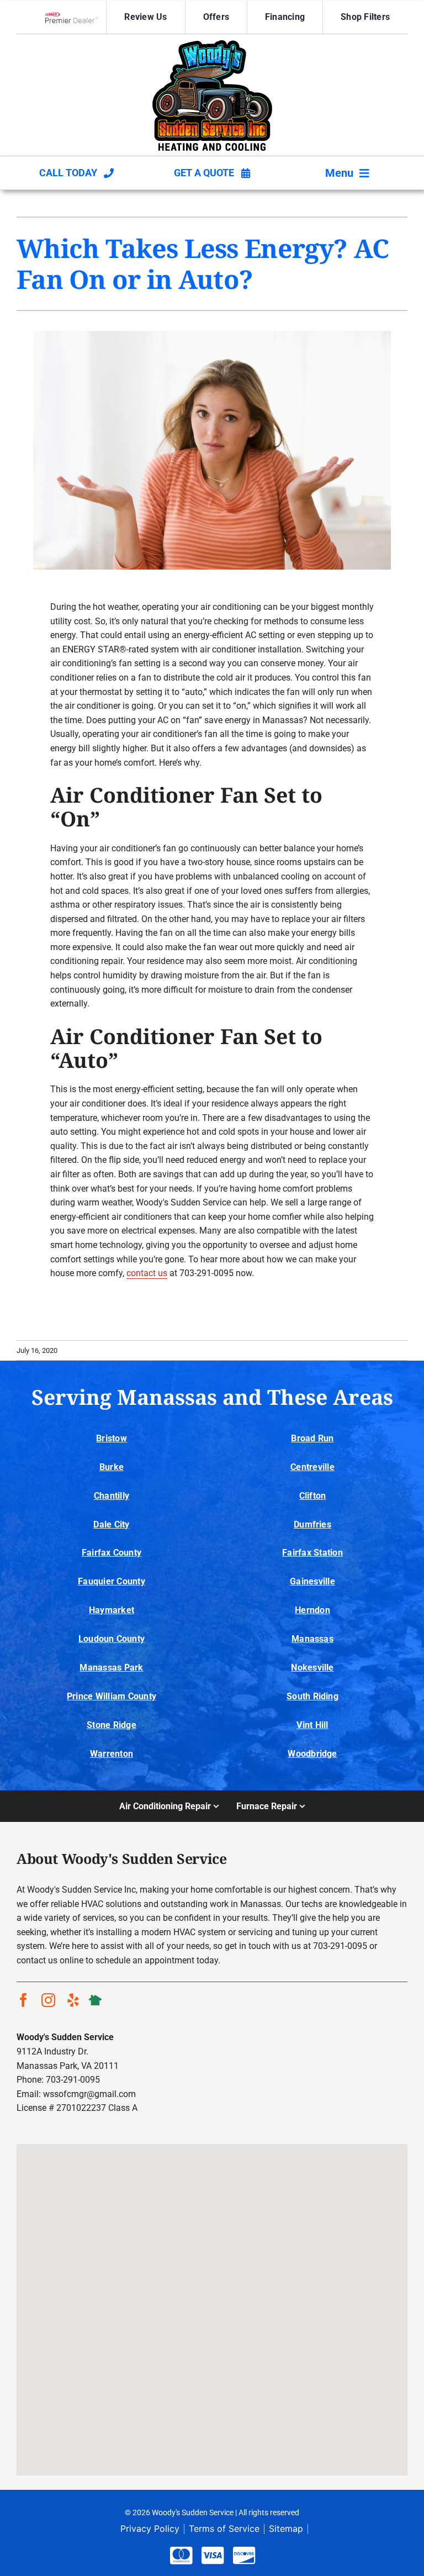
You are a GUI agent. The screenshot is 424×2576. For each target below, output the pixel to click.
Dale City (111, 1524)
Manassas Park (111, 1668)
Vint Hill (312, 1725)
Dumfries (312, 1524)
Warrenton (112, 1754)
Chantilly (112, 1496)
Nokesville (312, 1668)
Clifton (313, 1496)
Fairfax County (112, 1553)
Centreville (312, 1467)
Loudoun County (112, 1639)
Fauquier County (112, 1581)
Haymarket (112, 1610)
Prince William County (112, 1696)
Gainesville (312, 1581)
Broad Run (312, 1438)
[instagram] (48, 2000)
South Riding (312, 1696)
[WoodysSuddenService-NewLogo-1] (212, 44)
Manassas (312, 1639)
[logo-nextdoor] (95, 1997)
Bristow (112, 1438)
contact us (147, 1273)
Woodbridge (312, 1754)
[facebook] (23, 2000)
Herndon (312, 1610)
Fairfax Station (312, 1553)
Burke (112, 1467)
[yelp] (73, 2000)
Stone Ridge (112, 1725)
